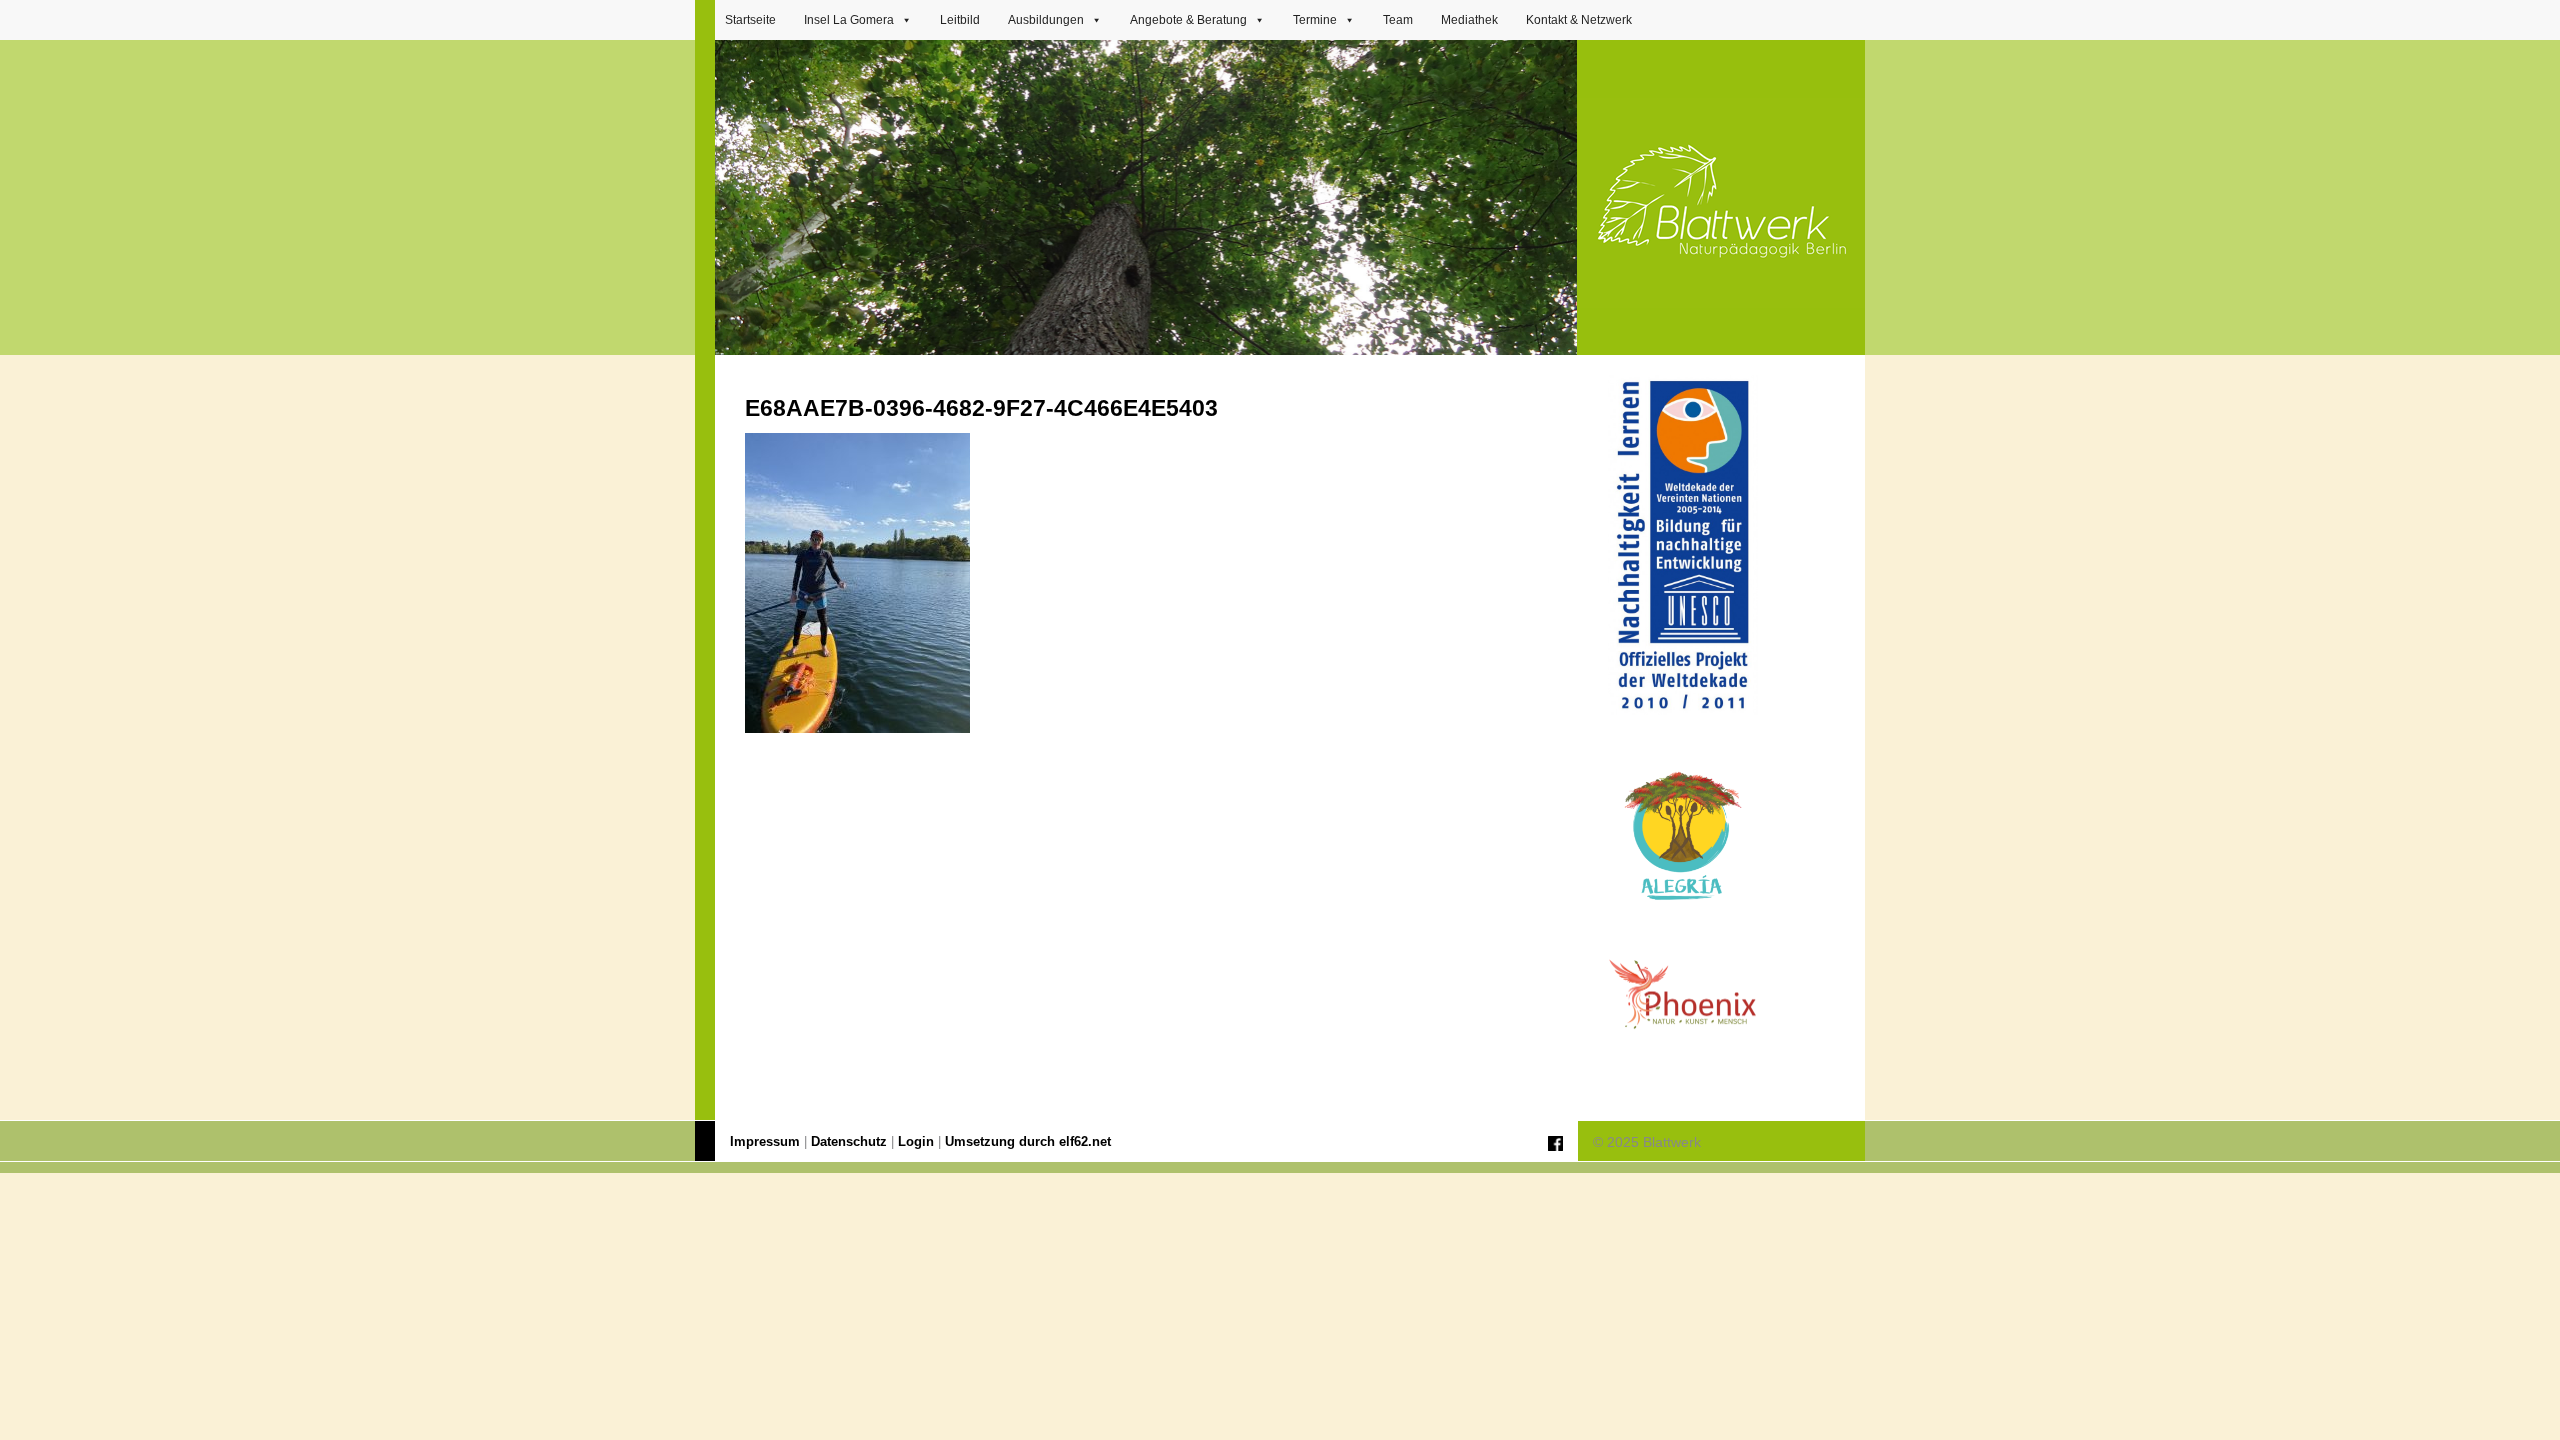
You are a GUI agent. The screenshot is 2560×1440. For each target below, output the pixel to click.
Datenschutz (849, 1142)
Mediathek (1469, 20)
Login (916, 1142)
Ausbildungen (1046, 20)
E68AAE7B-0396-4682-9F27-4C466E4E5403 (981, 408)
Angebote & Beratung (1188, 20)
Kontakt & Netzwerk (1579, 20)
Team (1398, 20)
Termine (1315, 20)
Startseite (750, 20)
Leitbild (960, 20)
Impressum (765, 1142)
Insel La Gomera (849, 20)
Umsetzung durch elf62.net (1028, 1142)
